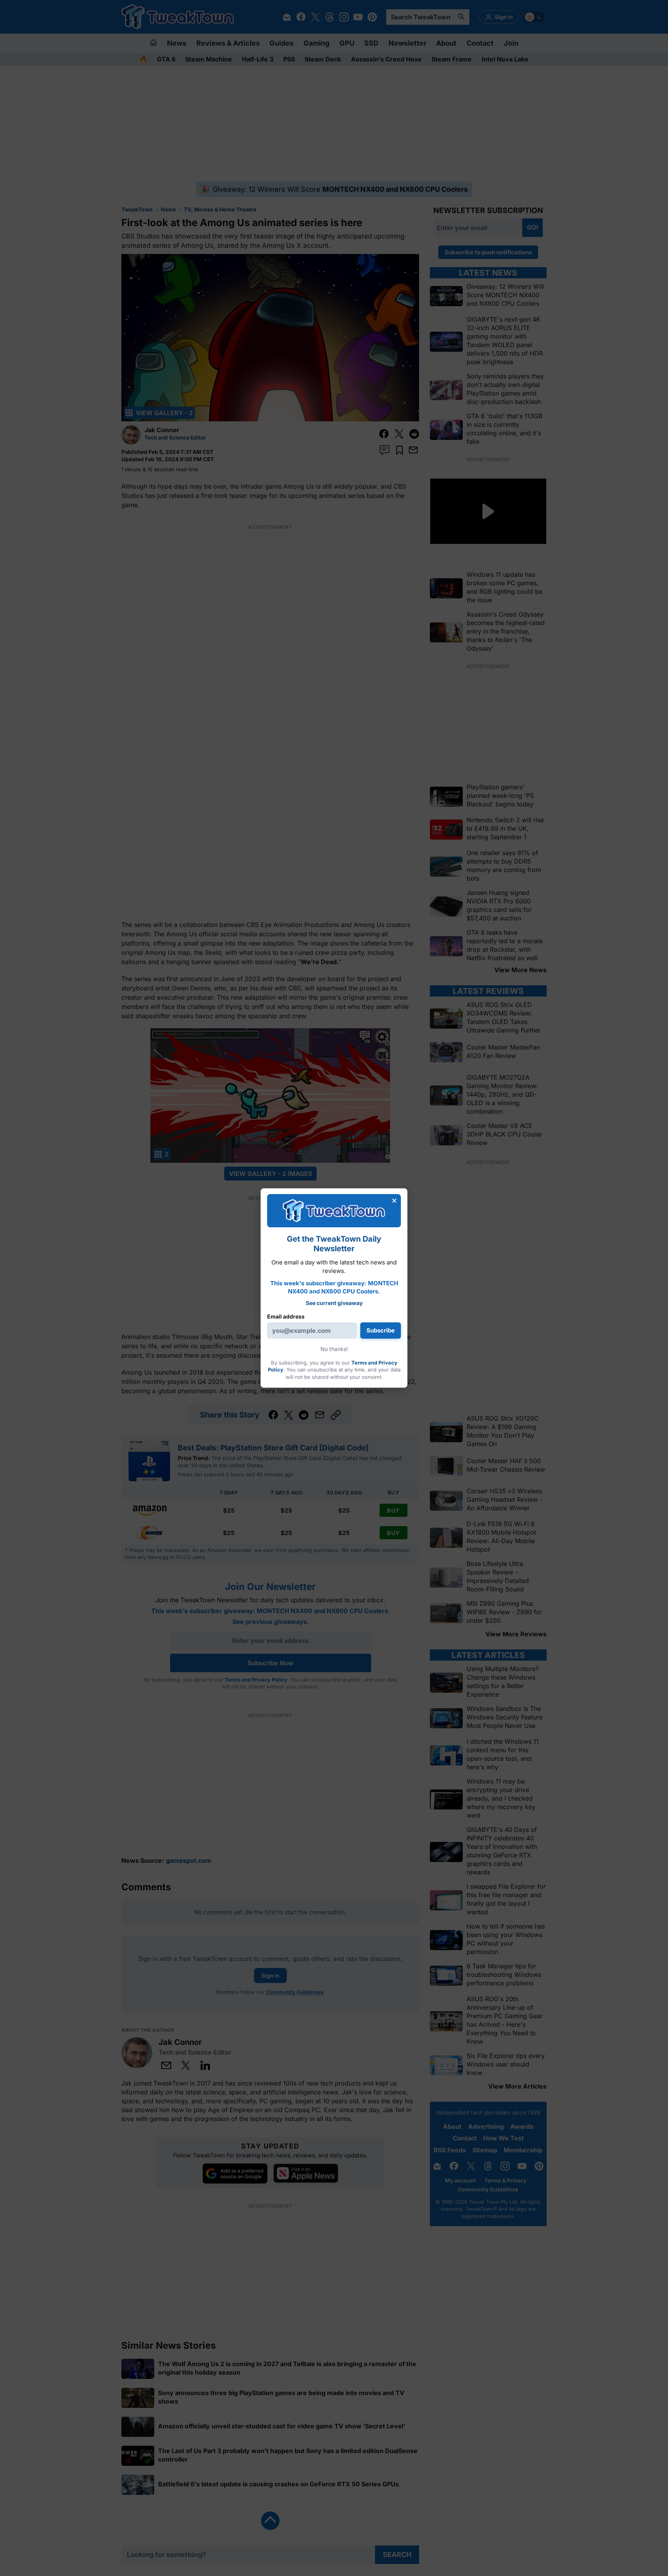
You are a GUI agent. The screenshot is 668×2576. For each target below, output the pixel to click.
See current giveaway (334, 1303)
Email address (286, 1316)
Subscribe (381, 1330)
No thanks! (334, 1349)
